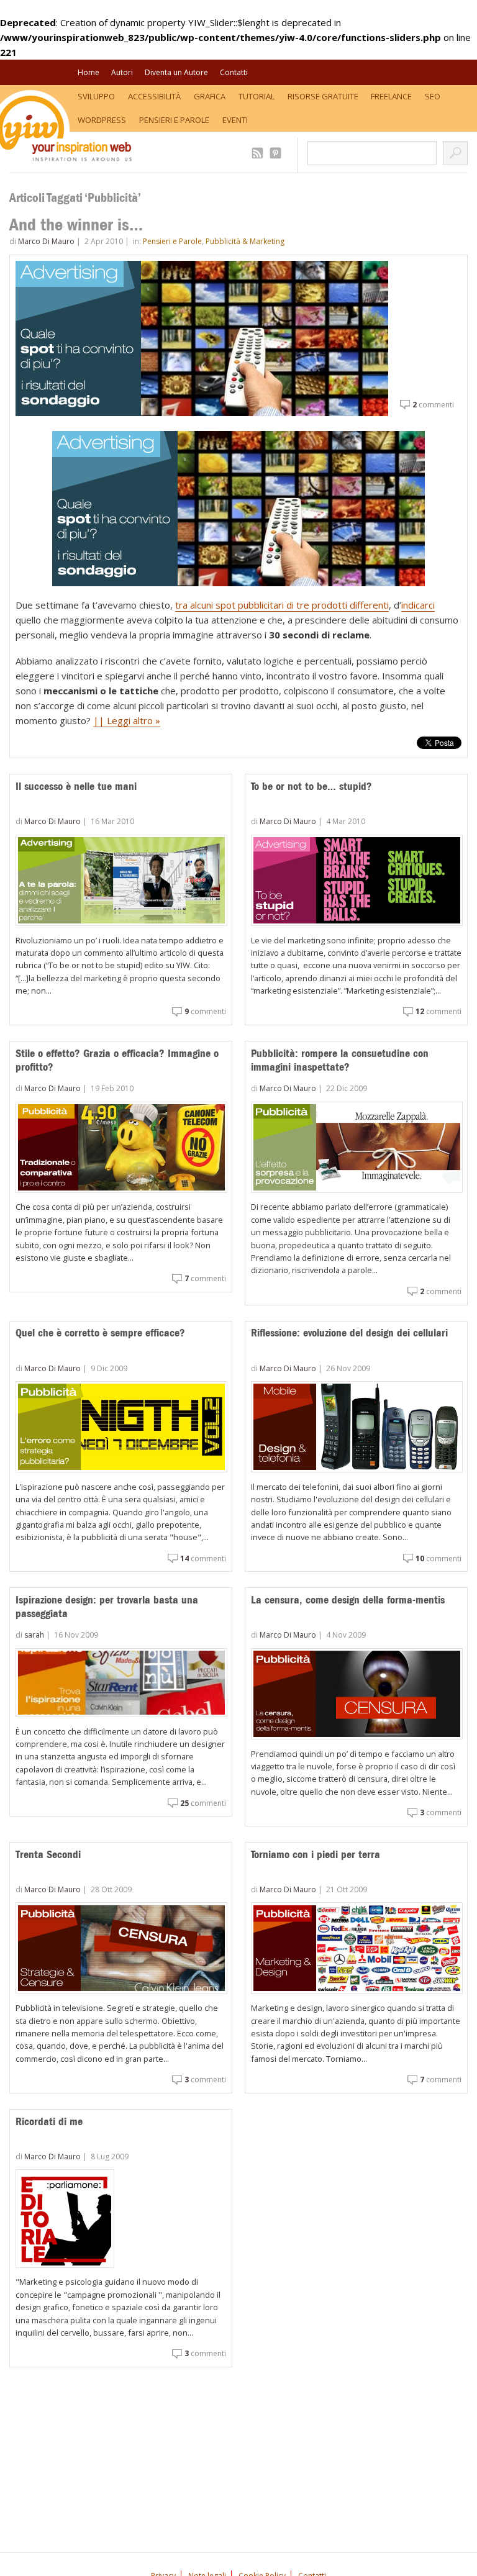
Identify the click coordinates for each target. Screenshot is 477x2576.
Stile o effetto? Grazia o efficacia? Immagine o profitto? (117, 1060)
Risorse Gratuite (323, 96)
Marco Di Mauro (46, 241)
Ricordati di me (49, 2121)
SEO (433, 96)
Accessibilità (154, 96)
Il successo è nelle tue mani (76, 786)
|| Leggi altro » (127, 720)
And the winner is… (76, 224)
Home (89, 72)
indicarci (418, 605)
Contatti (234, 72)
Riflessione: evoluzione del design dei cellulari (349, 1333)
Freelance (391, 96)
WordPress (102, 120)
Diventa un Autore (176, 72)
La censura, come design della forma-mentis (348, 1600)
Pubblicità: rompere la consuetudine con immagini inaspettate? (340, 1060)
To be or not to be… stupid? (311, 786)
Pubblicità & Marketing (245, 241)
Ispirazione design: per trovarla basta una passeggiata (107, 1607)
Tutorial (257, 96)
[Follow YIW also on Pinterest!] (277, 153)
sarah (34, 1635)
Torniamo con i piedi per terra (316, 1854)
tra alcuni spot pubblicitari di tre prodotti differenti (282, 605)
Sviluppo (96, 96)
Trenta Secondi (48, 1854)
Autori (122, 72)
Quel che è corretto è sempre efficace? (100, 1333)
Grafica (210, 96)
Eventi (235, 120)
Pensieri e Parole (174, 120)
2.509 (259, 153)
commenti (433, 405)
